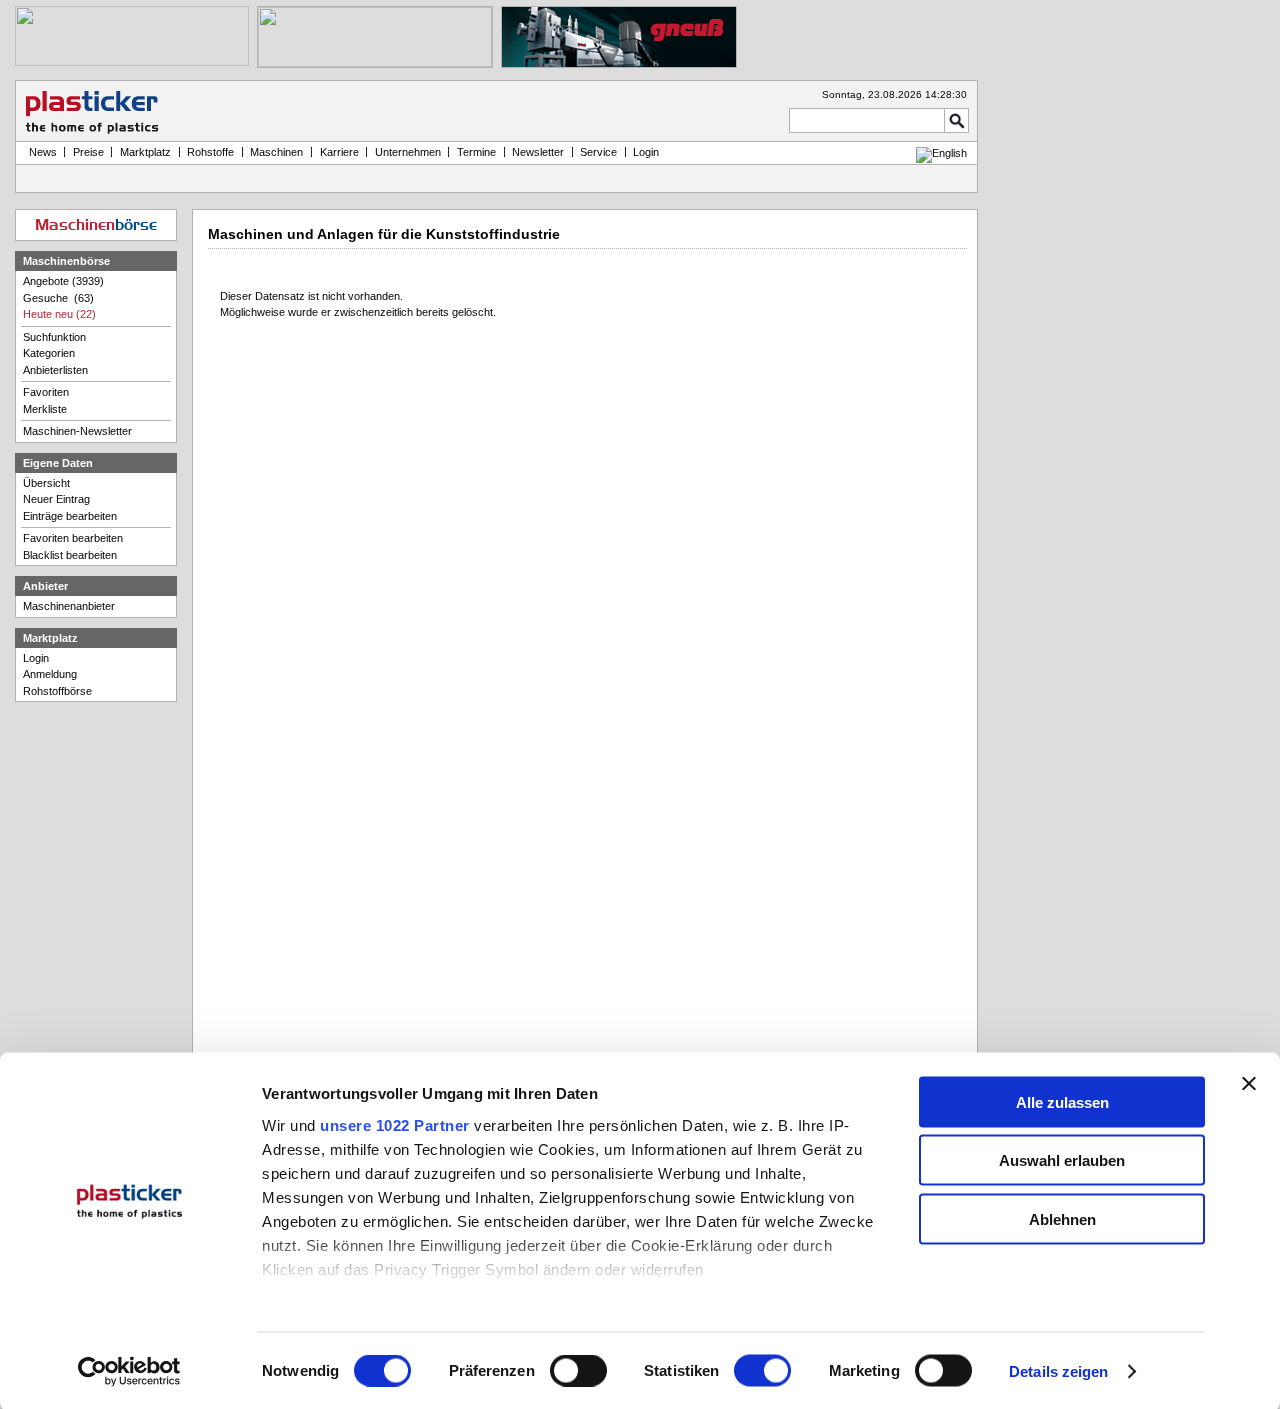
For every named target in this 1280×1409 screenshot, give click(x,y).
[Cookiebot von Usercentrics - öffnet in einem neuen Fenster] (129, 1372)
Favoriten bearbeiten (73, 538)
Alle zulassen (1062, 1101)
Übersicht (46, 483)
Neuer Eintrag (56, 499)
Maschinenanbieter (69, 606)
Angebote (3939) (63, 281)
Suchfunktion (54, 337)
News (40, 152)
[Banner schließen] (1249, 1083)
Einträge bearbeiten (70, 516)
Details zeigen (1058, 1371)
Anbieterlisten (55, 370)
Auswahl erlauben (1062, 1160)
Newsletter (538, 152)
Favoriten (46, 392)
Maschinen (276, 152)
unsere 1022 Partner (395, 1124)
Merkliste (45, 409)
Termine (476, 152)
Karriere (339, 152)
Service (598, 152)
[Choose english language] (941, 153)
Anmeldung (50, 674)
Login (36, 658)
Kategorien (49, 353)
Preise (88, 152)
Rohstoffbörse (57, 691)
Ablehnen (1062, 1218)
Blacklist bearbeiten (70, 555)
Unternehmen (408, 152)
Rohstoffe (210, 152)
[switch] (578, 1371)
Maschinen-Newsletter (77, 431)
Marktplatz (145, 152)
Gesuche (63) (58, 298)
